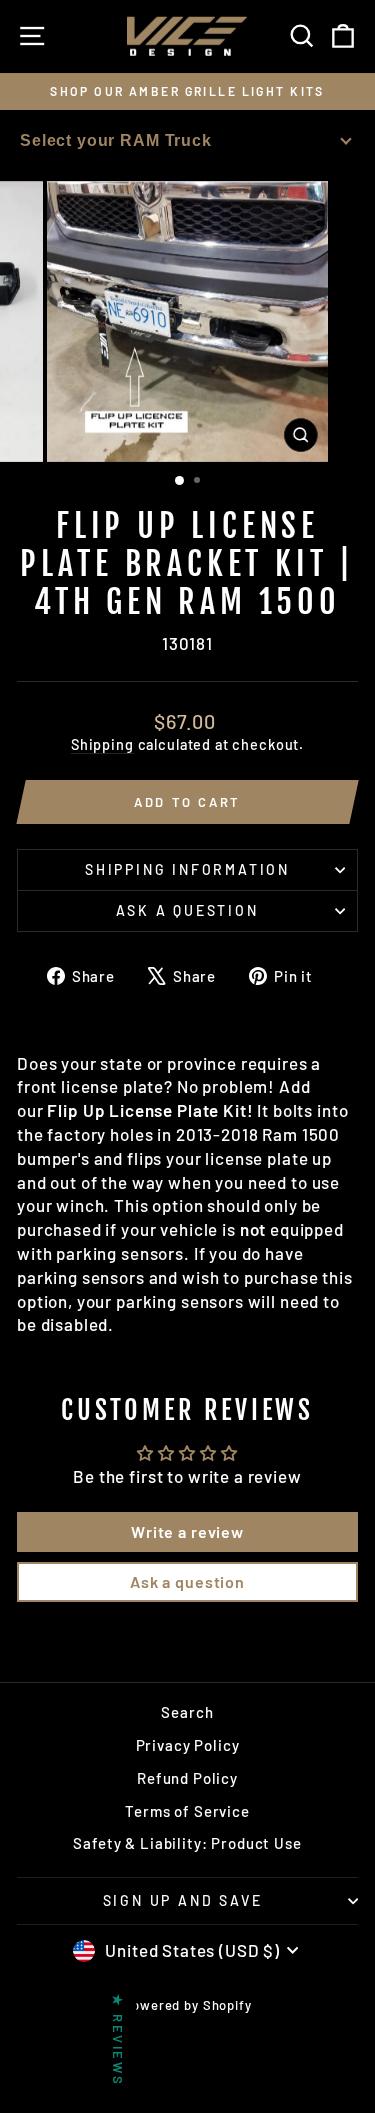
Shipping (102, 744)
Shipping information (187, 869)
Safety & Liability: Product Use (187, 1843)
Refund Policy (187, 1778)
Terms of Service (187, 1811)
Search (187, 1712)
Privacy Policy (188, 1745)
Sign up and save (183, 1900)
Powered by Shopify (187, 2005)
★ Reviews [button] (118, 2040)
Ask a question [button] (187, 1581)
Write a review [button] (187, 1531)
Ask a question (187, 910)
